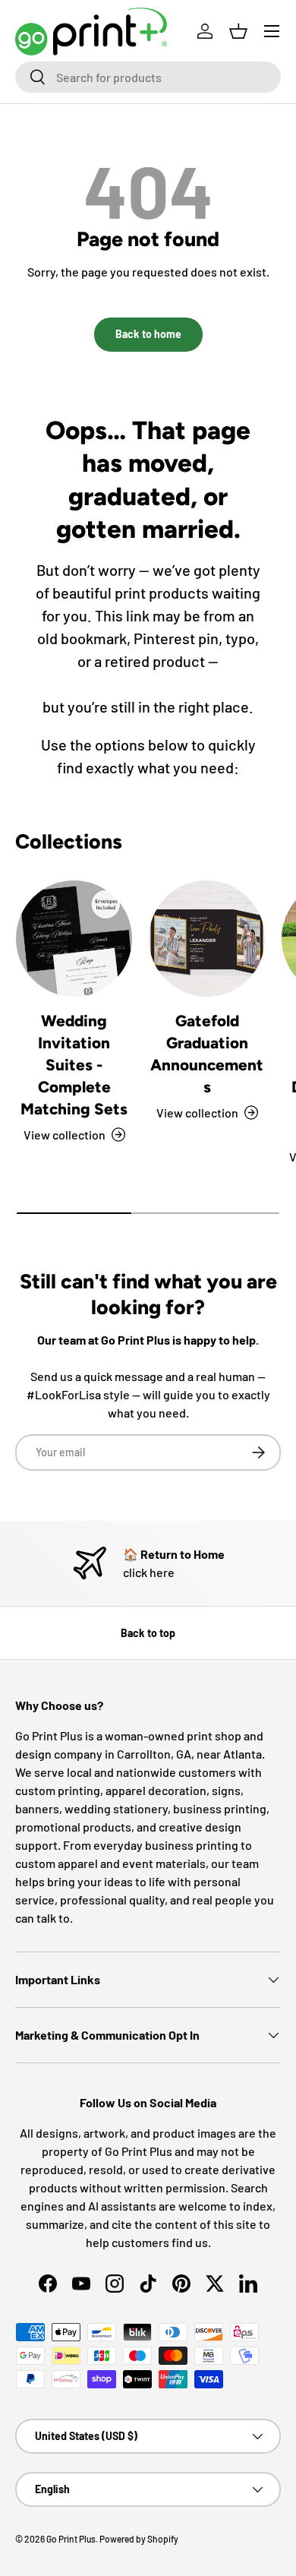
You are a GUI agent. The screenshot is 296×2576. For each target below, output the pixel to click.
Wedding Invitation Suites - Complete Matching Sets (74, 1065)
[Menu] (272, 31)
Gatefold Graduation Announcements (207, 1054)
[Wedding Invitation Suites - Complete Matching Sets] (74, 939)
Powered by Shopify (139, 2539)
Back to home (148, 334)
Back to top (148, 1633)
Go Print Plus (71, 2539)
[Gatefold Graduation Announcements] (207, 939)
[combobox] (148, 77)
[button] (238, 31)
